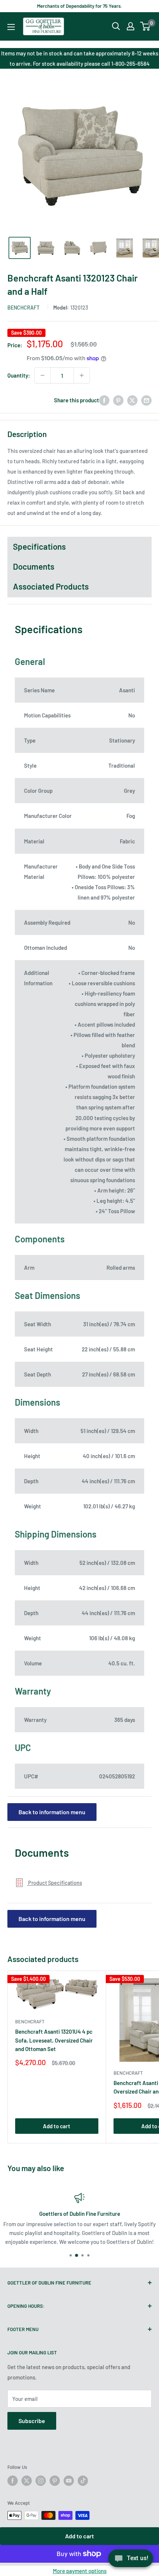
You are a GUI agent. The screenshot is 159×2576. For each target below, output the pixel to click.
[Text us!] (131, 2560)
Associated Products (51, 586)
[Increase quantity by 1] (82, 375)
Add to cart (79, 2536)
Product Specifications (55, 1883)
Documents (34, 566)
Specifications (39, 546)
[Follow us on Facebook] (13, 2481)
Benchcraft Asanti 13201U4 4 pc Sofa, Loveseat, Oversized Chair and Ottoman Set (54, 2040)
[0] (146, 26)
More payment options (80, 2571)
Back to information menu (52, 1812)
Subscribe (32, 2421)
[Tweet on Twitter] (132, 400)
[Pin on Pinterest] (118, 400)
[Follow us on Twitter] (27, 2481)
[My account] (131, 26)
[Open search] (116, 26)
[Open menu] (11, 27)
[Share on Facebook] (104, 400)
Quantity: (19, 375)
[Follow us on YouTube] (69, 2481)
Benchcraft (23, 308)
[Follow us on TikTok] (83, 2481)
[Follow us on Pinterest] (55, 2481)
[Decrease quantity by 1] (43, 375)
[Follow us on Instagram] (41, 2481)
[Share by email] (146, 400)
